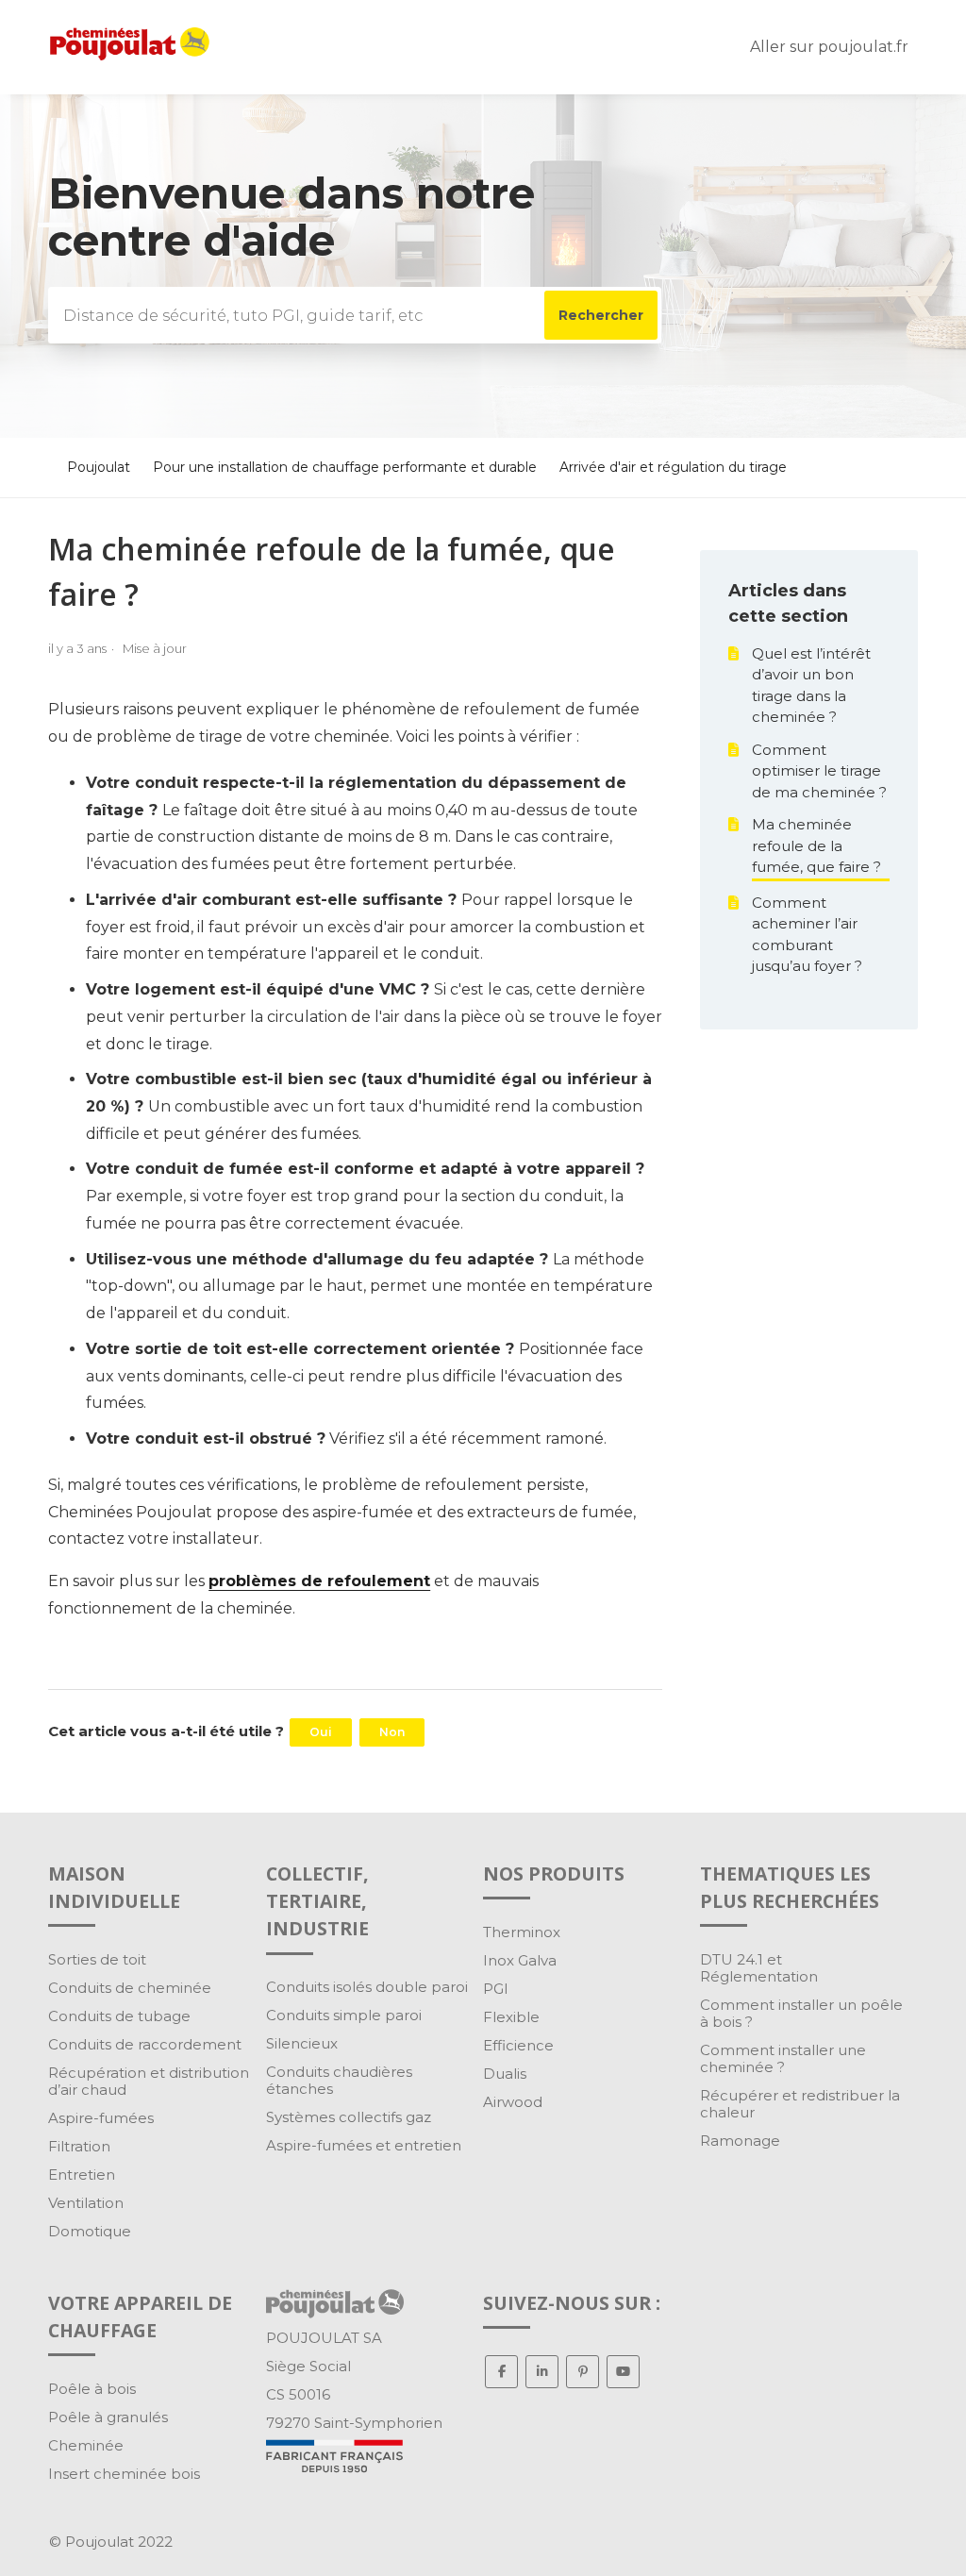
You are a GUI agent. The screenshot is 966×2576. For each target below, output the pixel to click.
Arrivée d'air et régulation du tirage (673, 467)
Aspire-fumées (101, 2118)
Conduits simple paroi (344, 2015)
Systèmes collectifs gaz (349, 2117)
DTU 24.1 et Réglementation (759, 1968)
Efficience (518, 2045)
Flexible (511, 2017)
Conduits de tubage (119, 2016)
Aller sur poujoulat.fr (829, 47)
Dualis (505, 2074)
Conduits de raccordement (145, 2044)
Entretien (82, 2175)
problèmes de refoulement (319, 1581)
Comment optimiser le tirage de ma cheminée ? (819, 771)
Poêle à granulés (108, 2417)
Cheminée (86, 2445)
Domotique (90, 2231)
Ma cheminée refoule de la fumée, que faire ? (816, 845)
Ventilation (86, 2203)
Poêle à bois (92, 2389)
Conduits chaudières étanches (339, 2080)
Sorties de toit (97, 1959)
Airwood (513, 2102)
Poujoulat (99, 467)
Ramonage (740, 2141)
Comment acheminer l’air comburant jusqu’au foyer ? (807, 935)
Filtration (79, 2146)
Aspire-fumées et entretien (364, 2145)
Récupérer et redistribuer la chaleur (800, 2104)
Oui (321, 1732)
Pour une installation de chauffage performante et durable (345, 467)
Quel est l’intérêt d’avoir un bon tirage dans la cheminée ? (811, 686)
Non (392, 1732)
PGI (496, 1989)
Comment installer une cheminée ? (783, 2058)
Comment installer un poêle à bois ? (801, 2013)
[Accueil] (130, 55)
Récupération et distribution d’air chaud (149, 2081)
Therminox (522, 1932)
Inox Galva (520, 1960)
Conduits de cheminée (130, 1988)
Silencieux (302, 2043)
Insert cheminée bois (124, 2474)
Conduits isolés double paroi (367, 1987)
